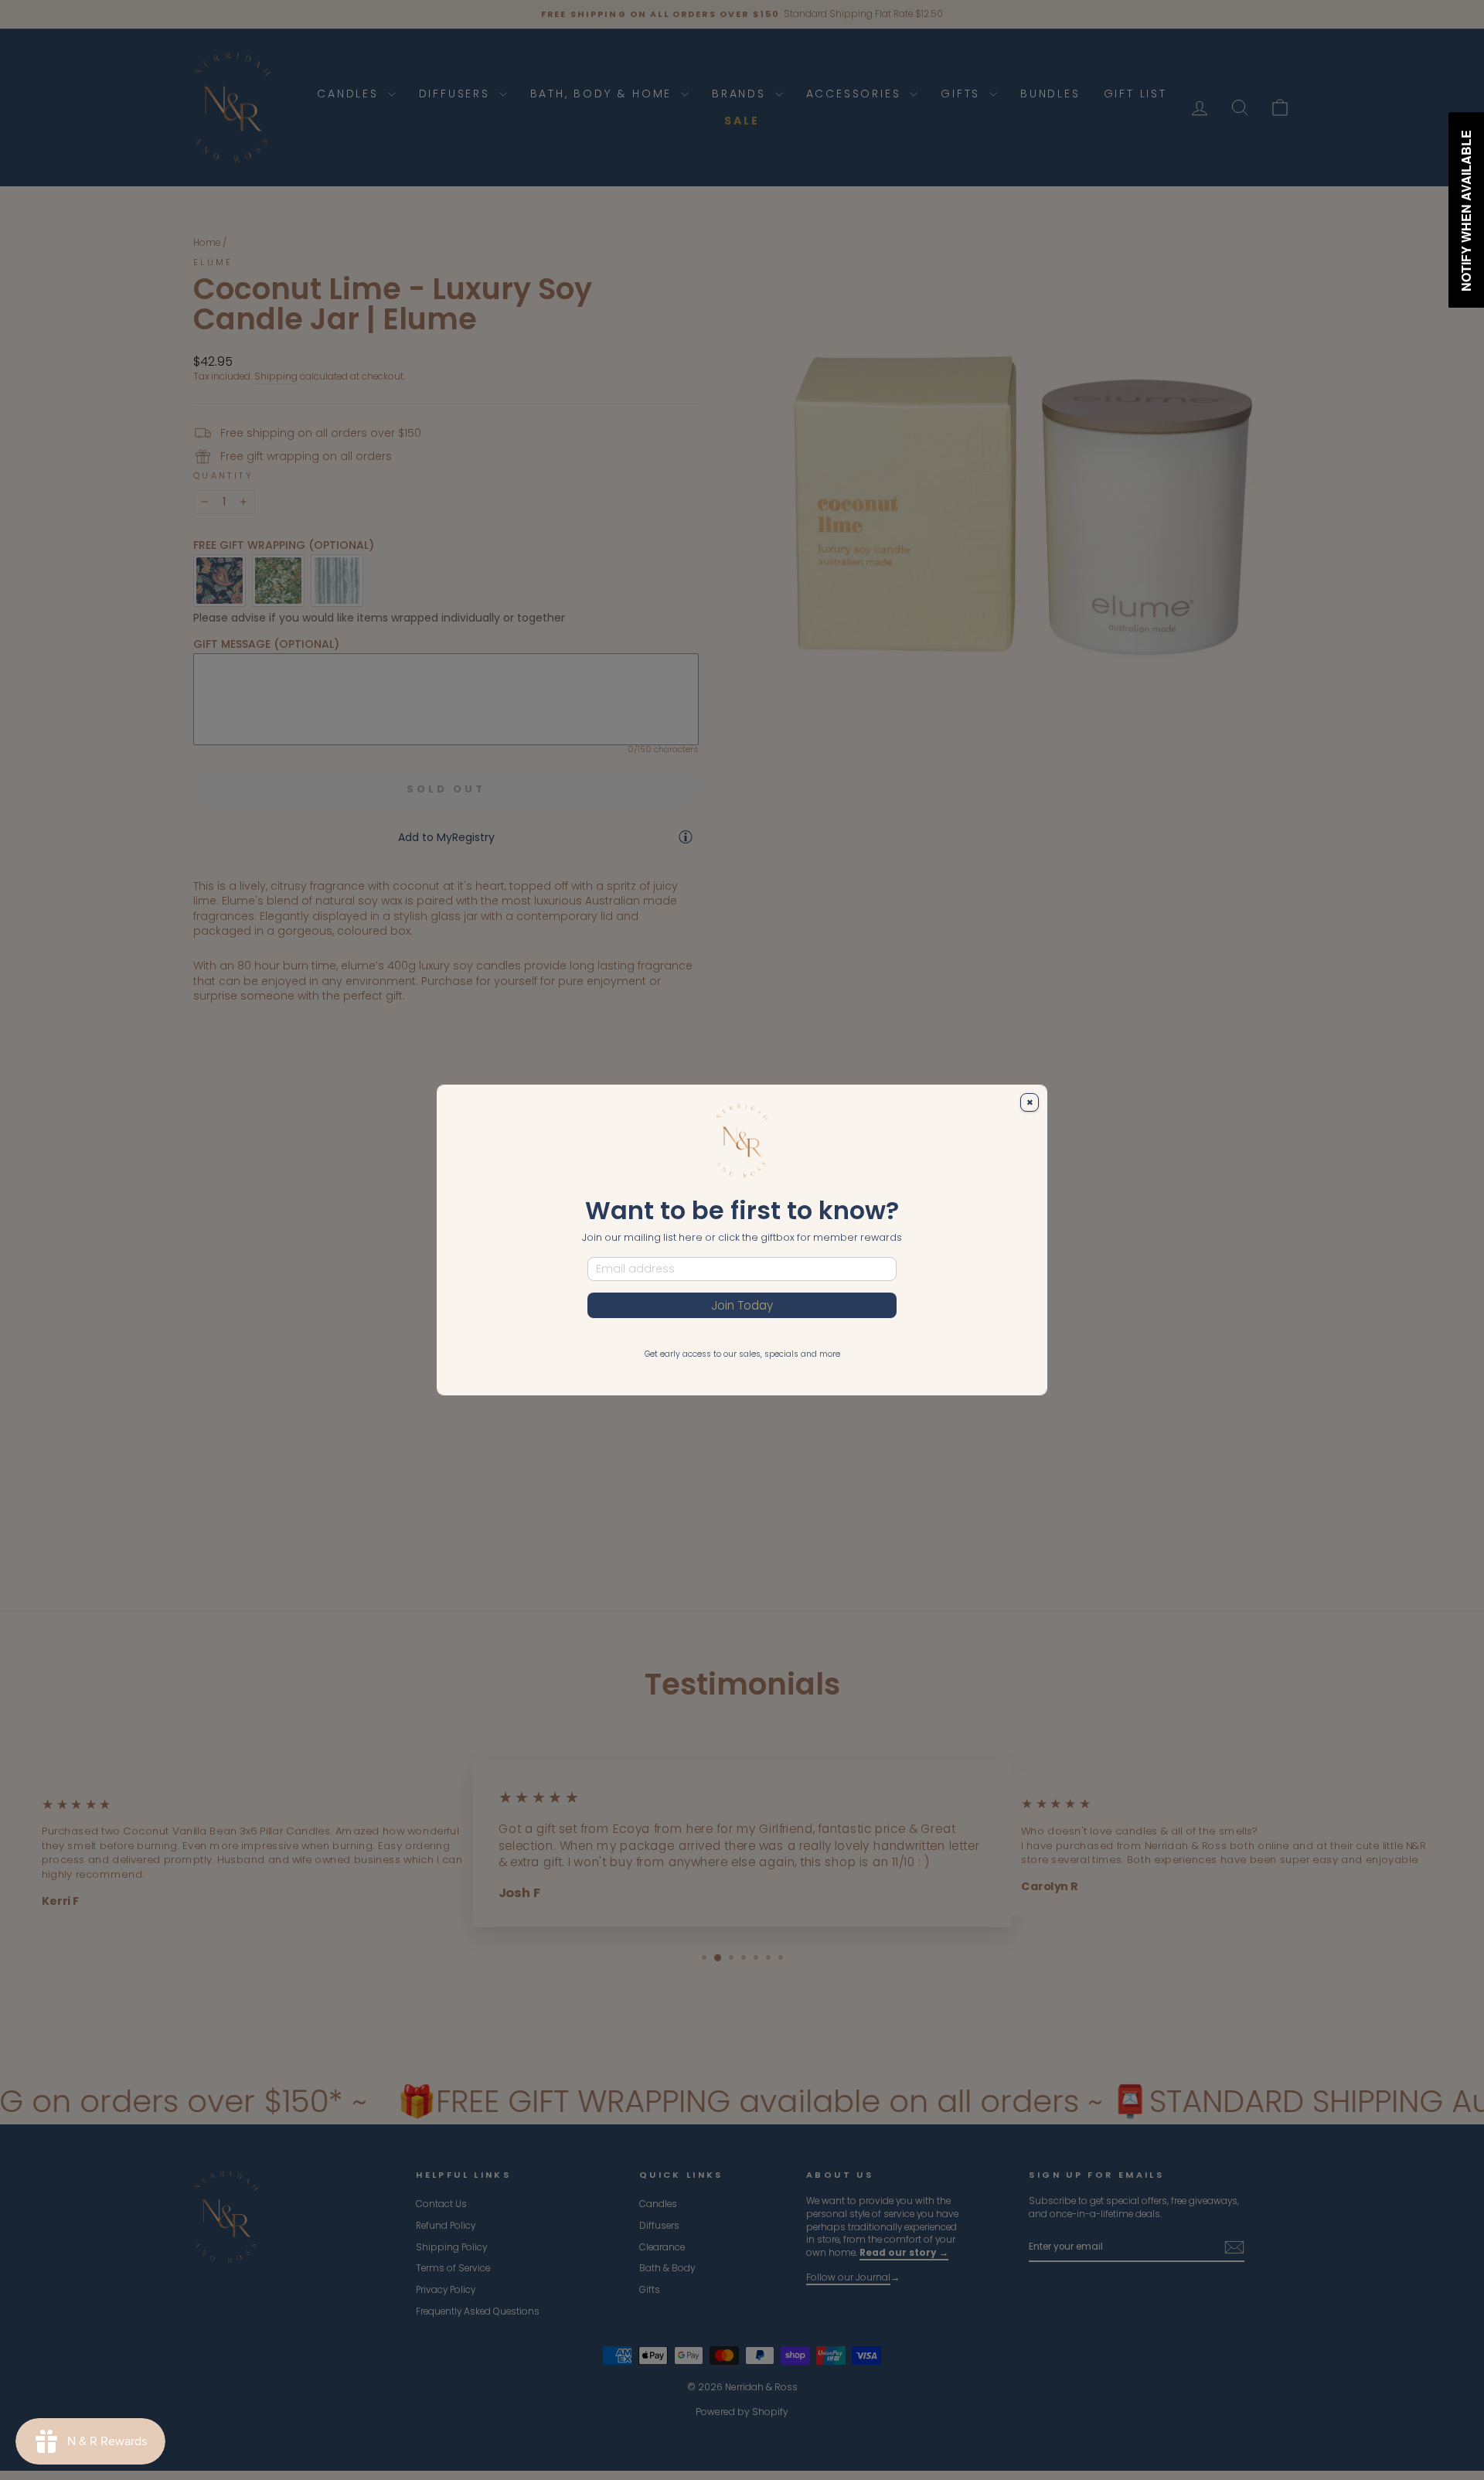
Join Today (742, 1305)
